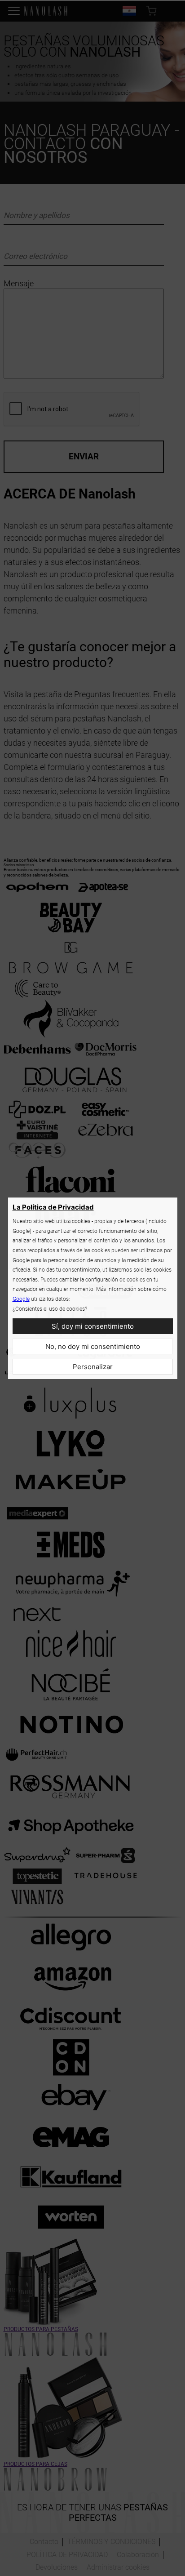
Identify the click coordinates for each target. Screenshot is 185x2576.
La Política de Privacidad (53, 1207)
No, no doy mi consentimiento (93, 1346)
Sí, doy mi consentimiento (93, 1326)
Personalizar (93, 1367)
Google (21, 1299)
